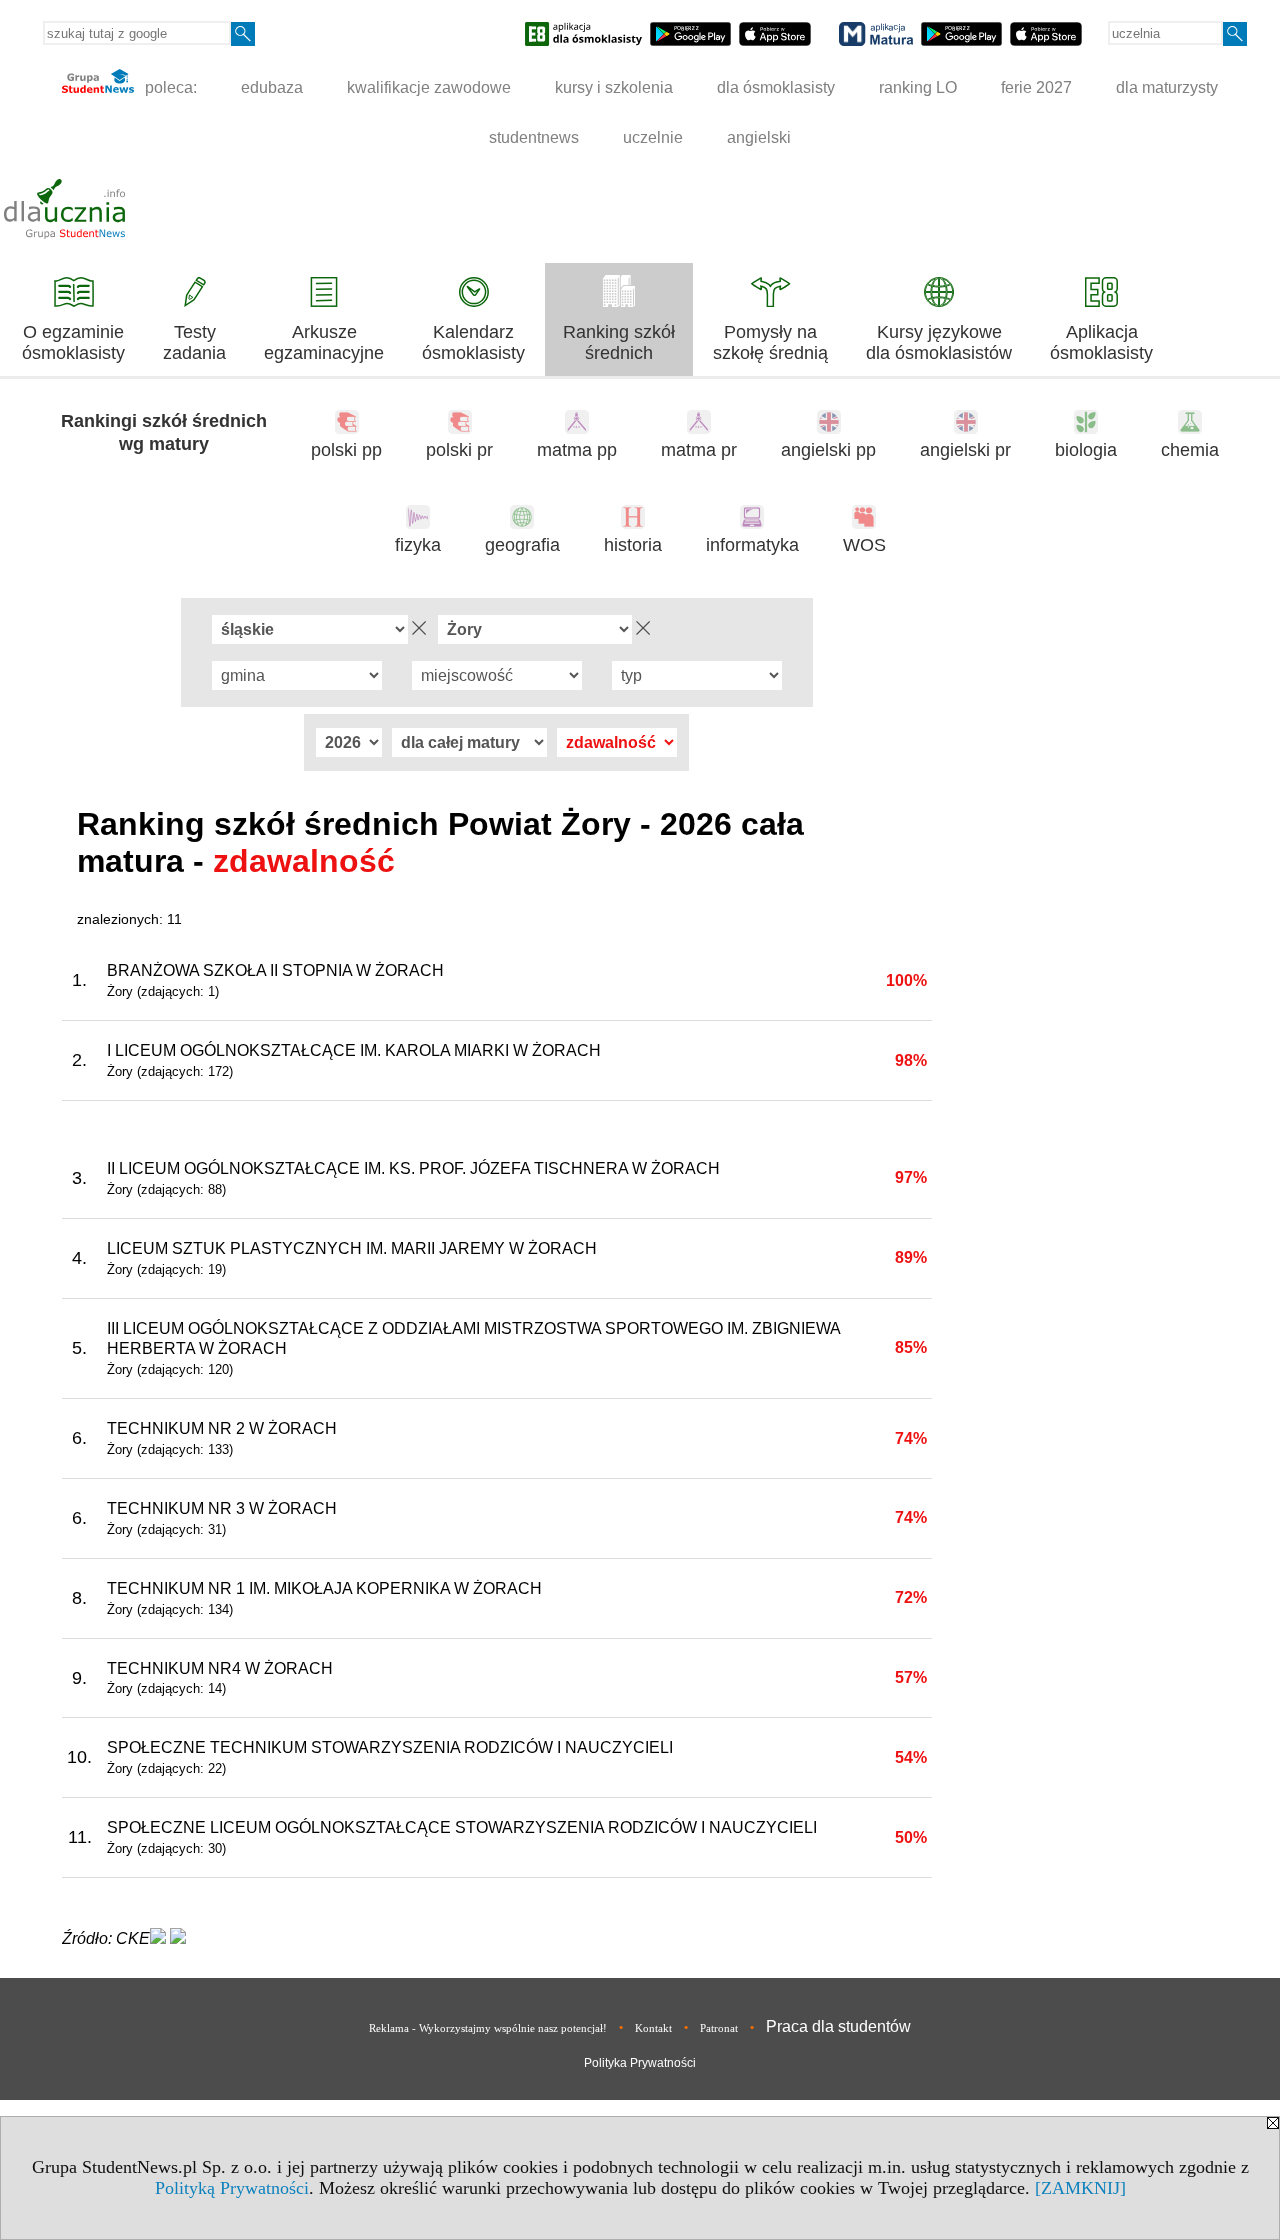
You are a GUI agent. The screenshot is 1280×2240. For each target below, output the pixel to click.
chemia (1190, 450)
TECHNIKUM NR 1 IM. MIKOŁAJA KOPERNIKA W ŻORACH (324, 1588)
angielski (759, 137)
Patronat (719, 2028)
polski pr (459, 450)
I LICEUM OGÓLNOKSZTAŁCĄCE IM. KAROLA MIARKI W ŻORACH (354, 1050)
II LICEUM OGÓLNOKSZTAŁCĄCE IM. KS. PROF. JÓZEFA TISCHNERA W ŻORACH (413, 1168)
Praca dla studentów (838, 2026)
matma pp (577, 450)
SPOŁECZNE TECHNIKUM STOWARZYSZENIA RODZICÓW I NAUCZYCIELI (390, 1747)
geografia (522, 545)
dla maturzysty (1167, 87)
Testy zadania (194, 342)
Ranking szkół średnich (619, 342)
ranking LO (918, 87)
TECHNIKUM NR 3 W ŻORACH (222, 1508)
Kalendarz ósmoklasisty (473, 342)
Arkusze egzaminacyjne (324, 342)
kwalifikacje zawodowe (429, 87)
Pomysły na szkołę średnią (770, 342)
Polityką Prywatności (232, 2188)
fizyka (418, 545)
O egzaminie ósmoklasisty (73, 342)
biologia (1086, 450)
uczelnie (653, 137)
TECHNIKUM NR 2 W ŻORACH (222, 1428)
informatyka (752, 545)
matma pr (699, 450)
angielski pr (965, 450)
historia (633, 545)
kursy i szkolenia (614, 87)
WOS (864, 545)
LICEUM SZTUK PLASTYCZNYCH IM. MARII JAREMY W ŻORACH (352, 1248)
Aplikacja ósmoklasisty (1101, 342)
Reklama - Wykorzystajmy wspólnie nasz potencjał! (488, 2028)
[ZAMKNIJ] (1080, 2188)
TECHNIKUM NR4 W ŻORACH (220, 1668)
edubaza (272, 87)
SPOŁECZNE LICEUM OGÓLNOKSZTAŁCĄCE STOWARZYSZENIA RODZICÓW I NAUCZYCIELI (462, 1827)
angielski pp (828, 450)
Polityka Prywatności (640, 2063)
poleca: (169, 87)
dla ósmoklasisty (776, 87)
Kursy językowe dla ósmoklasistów (939, 342)
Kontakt (653, 2028)
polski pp (346, 450)
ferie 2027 (1036, 87)
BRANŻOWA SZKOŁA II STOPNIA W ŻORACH (275, 970)
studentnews (534, 137)
